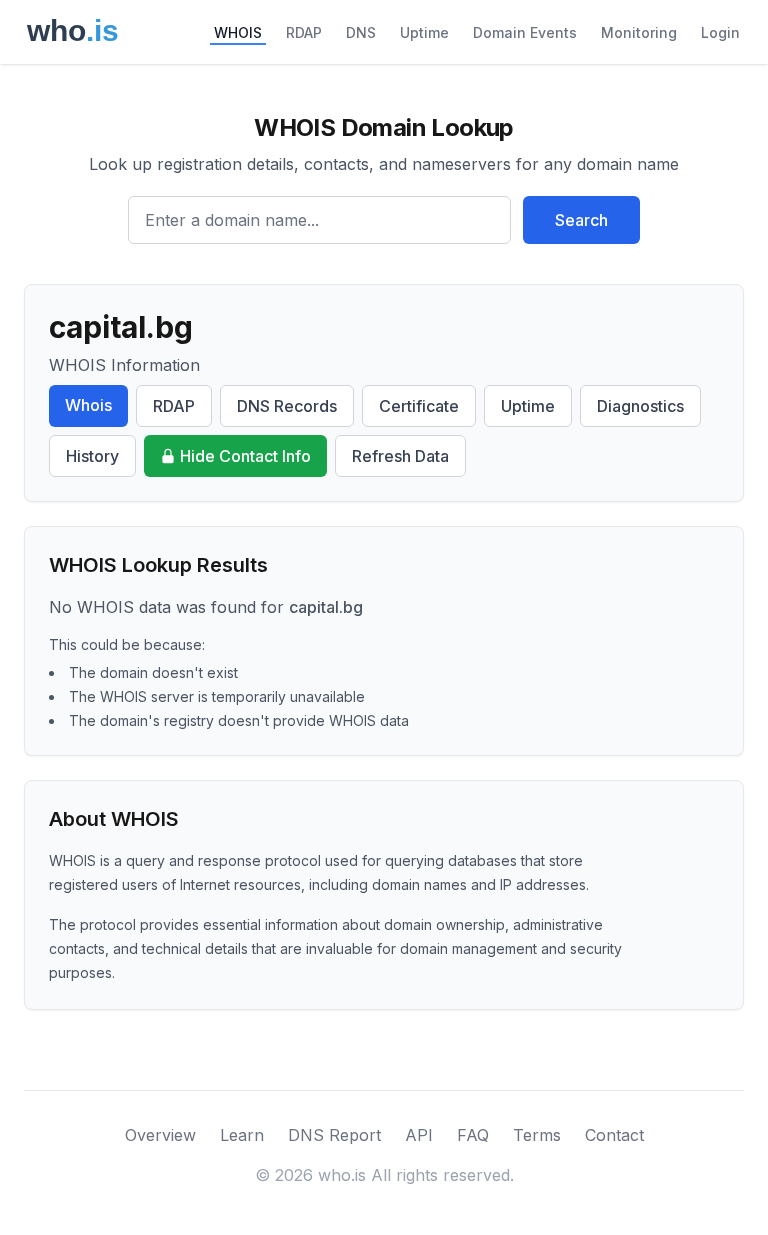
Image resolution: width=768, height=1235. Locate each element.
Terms (537, 1135)
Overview (160, 1135)
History (92, 456)
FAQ (473, 1135)
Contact (614, 1135)
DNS (361, 32)
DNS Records (287, 406)
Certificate (419, 406)
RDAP (304, 32)
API (419, 1135)
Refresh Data (400, 456)
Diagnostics (640, 406)
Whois (88, 405)
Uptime (424, 32)
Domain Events (525, 32)
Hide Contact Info (245, 456)
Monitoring (639, 32)
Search (581, 220)
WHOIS (238, 32)
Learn (242, 1135)
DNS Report (334, 1135)
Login (720, 32)
